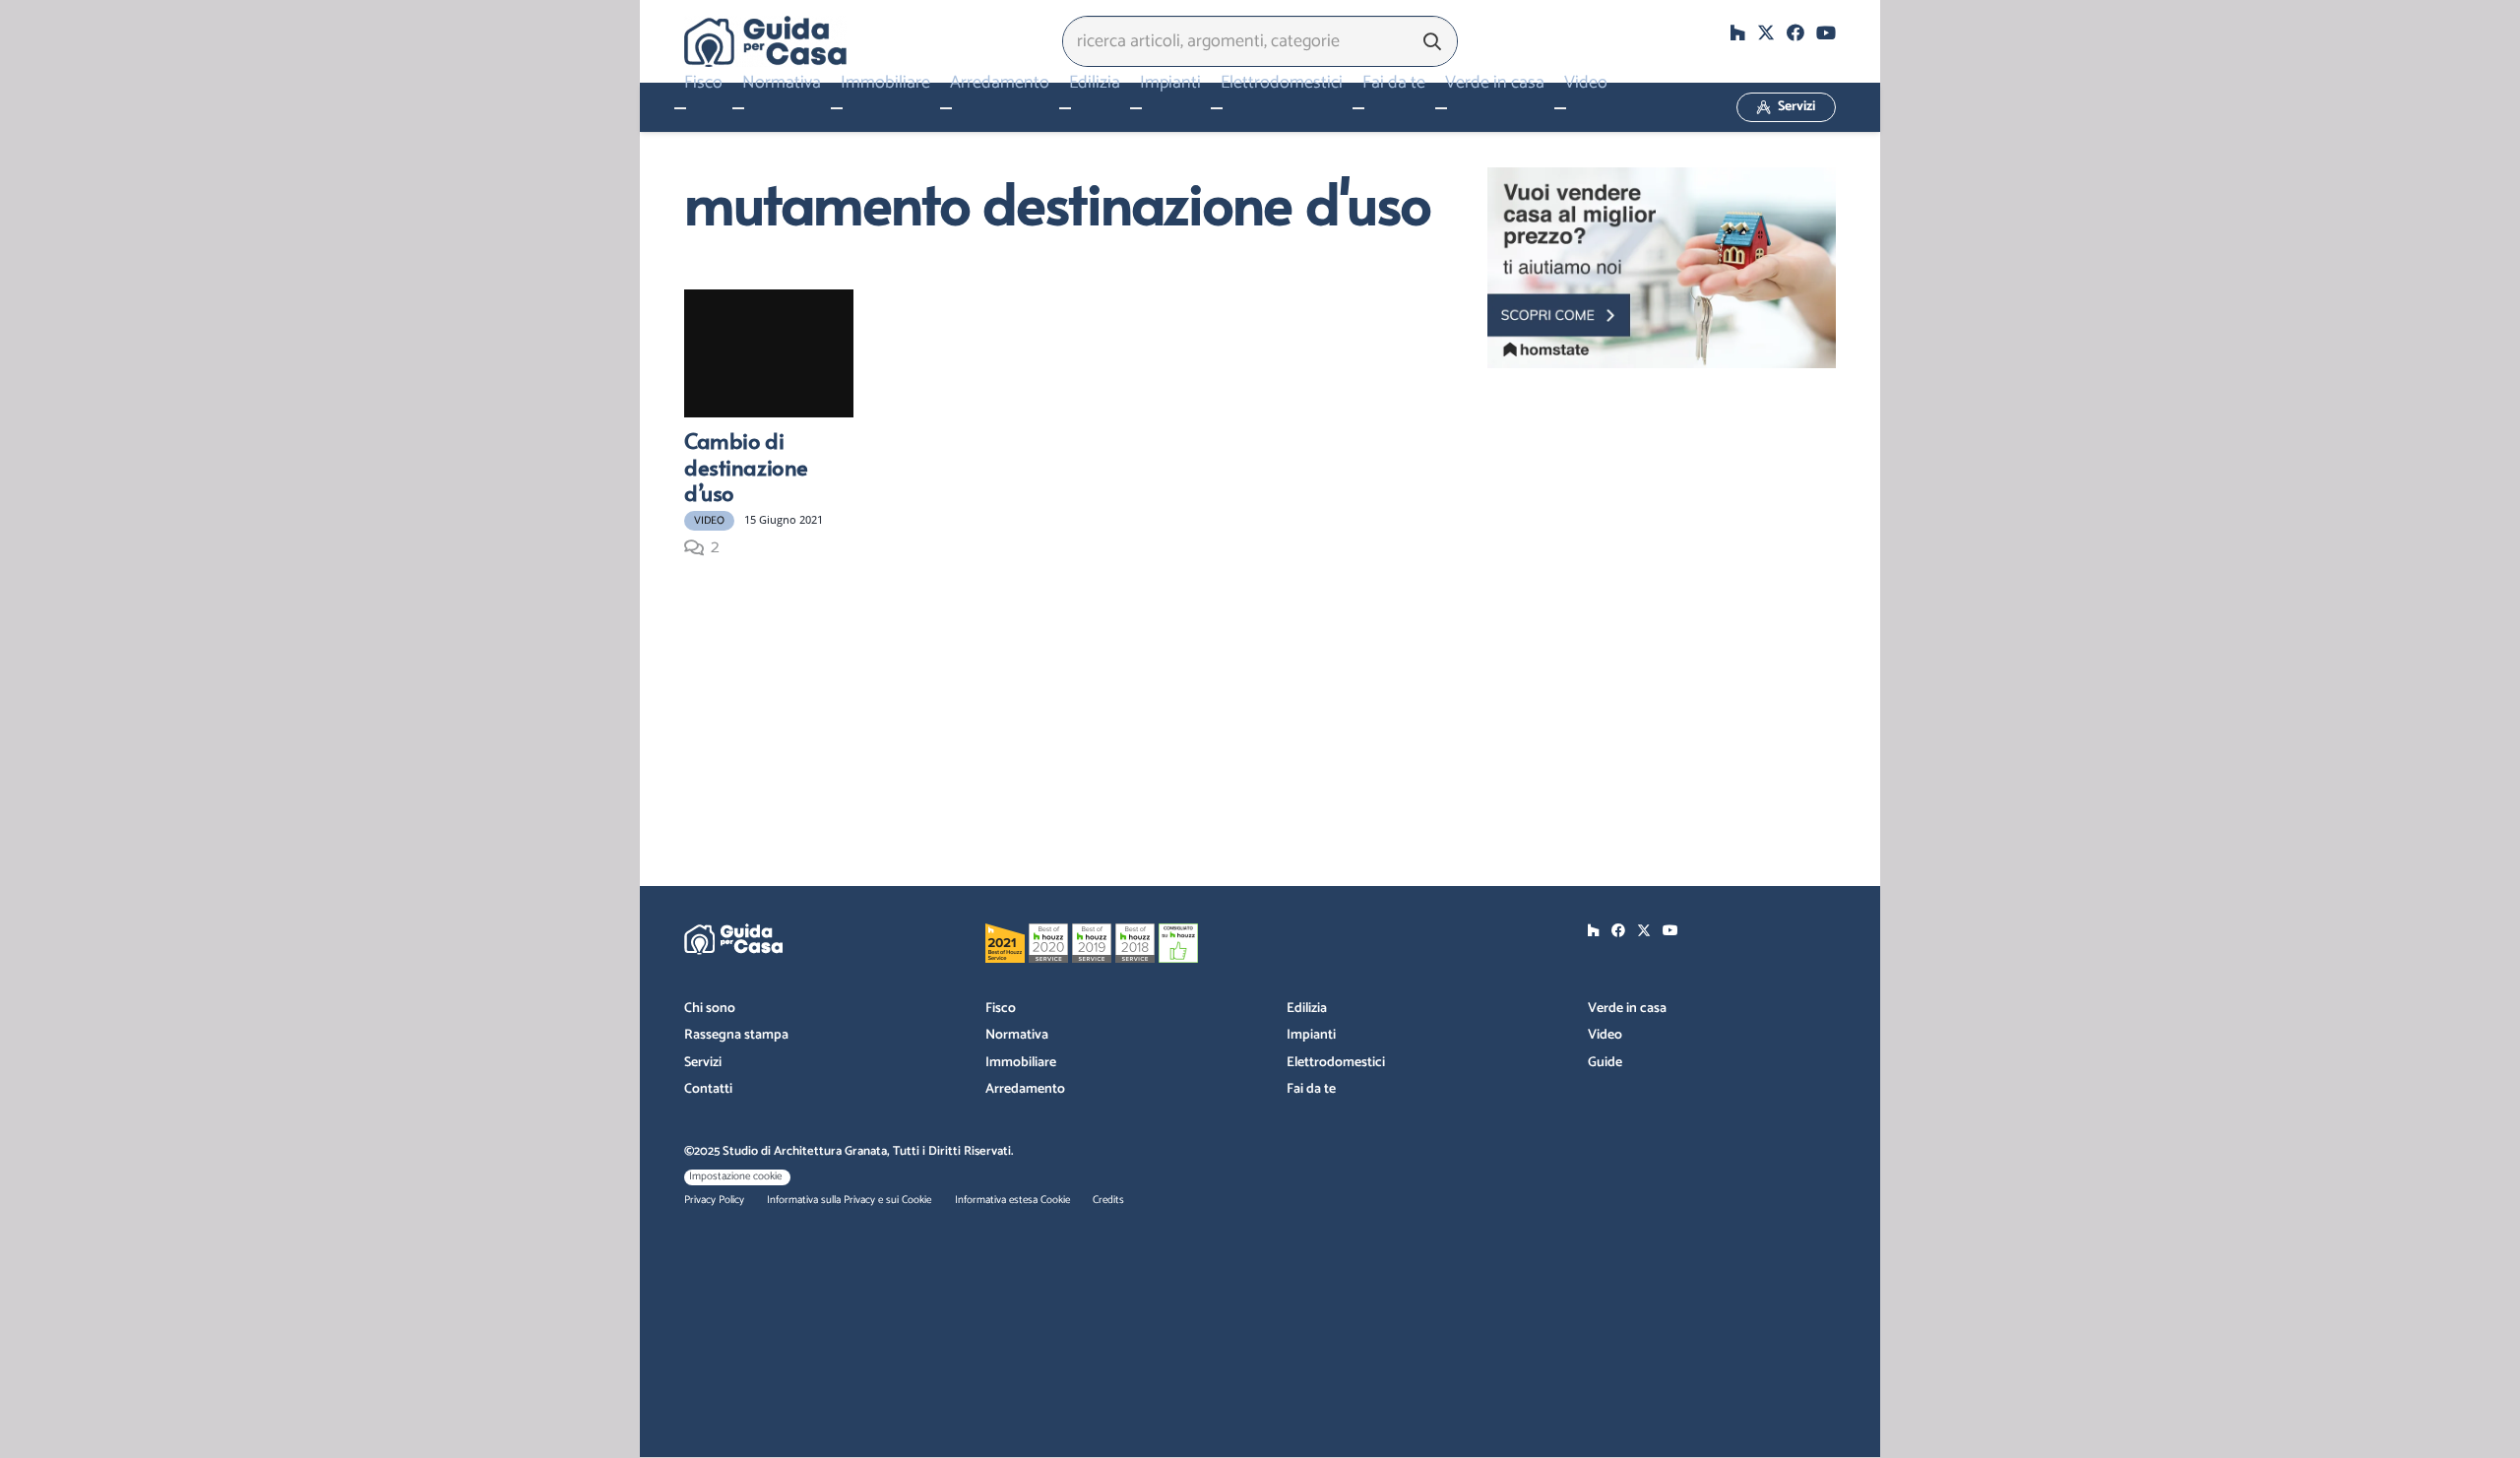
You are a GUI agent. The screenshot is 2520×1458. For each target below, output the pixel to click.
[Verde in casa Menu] (1441, 108)
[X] (1766, 32)
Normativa (1017, 1035)
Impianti (1311, 1035)
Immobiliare (1021, 1063)
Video (1605, 1035)
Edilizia (1307, 1009)
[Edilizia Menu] (1065, 108)
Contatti (708, 1089)
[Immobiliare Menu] (837, 108)
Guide (1605, 1063)
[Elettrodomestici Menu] (1217, 108)
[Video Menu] (1560, 108)
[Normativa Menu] (738, 108)
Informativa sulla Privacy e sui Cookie (849, 1200)
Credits (1108, 1200)
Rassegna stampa (736, 1035)
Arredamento (1025, 1089)
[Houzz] (1737, 32)
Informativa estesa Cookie (1012, 1200)
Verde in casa (1627, 1009)
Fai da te (1311, 1089)
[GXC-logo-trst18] (765, 41)
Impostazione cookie (735, 1176)
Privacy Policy (714, 1200)
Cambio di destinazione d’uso (746, 466)
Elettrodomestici (1336, 1063)
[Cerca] (1432, 41)
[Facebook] (1795, 32)
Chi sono (710, 1009)
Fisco (1001, 1009)
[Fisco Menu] (680, 108)
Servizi (703, 1063)
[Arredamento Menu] (946, 108)
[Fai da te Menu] (1358, 108)
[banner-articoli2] (1662, 268)
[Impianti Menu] (1136, 108)
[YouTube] (1826, 32)
